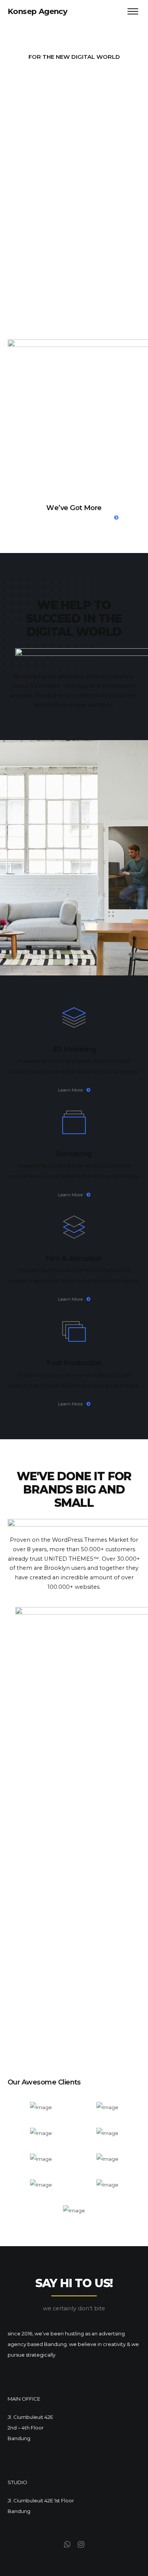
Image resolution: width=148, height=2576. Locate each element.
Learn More (70, 1090)
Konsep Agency (37, 11)
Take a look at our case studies (70, 517)
